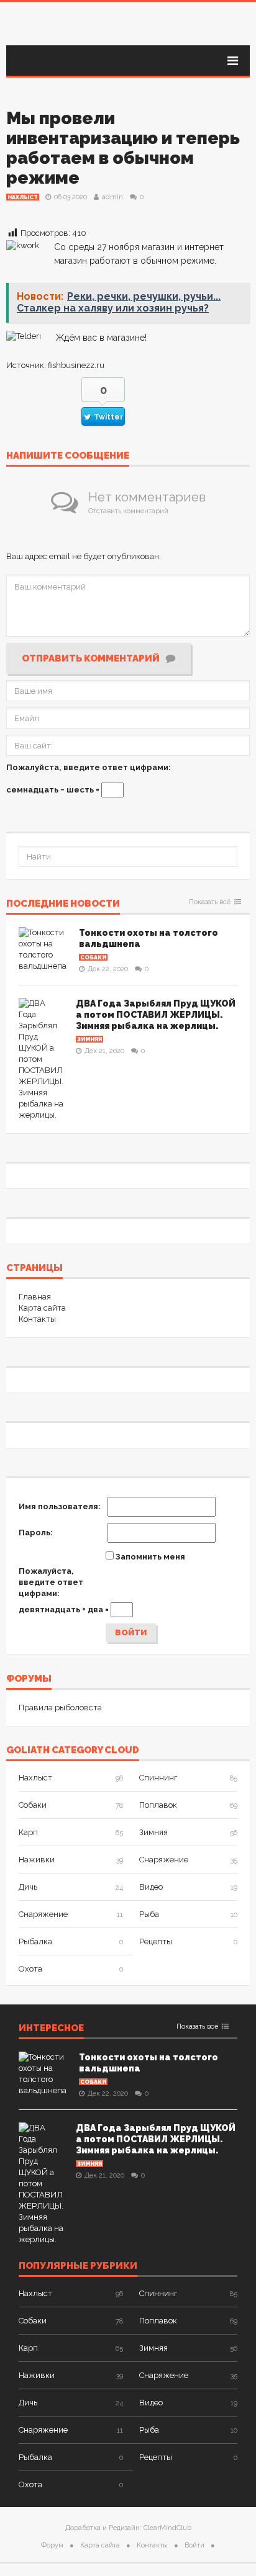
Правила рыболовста (60, 1708)
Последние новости (63, 904)
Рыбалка (35, 1941)
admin (112, 197)
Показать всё (210, 902)
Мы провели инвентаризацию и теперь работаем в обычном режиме (123, 148)
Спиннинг (158, 1778)
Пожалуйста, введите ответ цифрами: (89, 767)
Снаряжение (164, 1860)
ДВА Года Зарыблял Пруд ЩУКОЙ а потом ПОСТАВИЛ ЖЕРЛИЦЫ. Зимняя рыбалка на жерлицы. (156, 1015)
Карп (28, 1832)
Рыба (149, 1914)
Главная (35, 1297)
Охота (30, 1969)
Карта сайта (42, 1308)
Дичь (28, 1887)
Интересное (51, 2029)
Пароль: (36, 1533)
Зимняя (89, 1039)
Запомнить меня (150, 1557)
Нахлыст (23, 197)
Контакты (37, 1319)
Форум (52, 2545)
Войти (131, 1632)
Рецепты (156, 1941)
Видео (151, 1887)
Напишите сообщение (68, 456)
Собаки (93, 958)
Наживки (37, 1860)
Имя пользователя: (60, 1506)
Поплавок (158, 1805)
